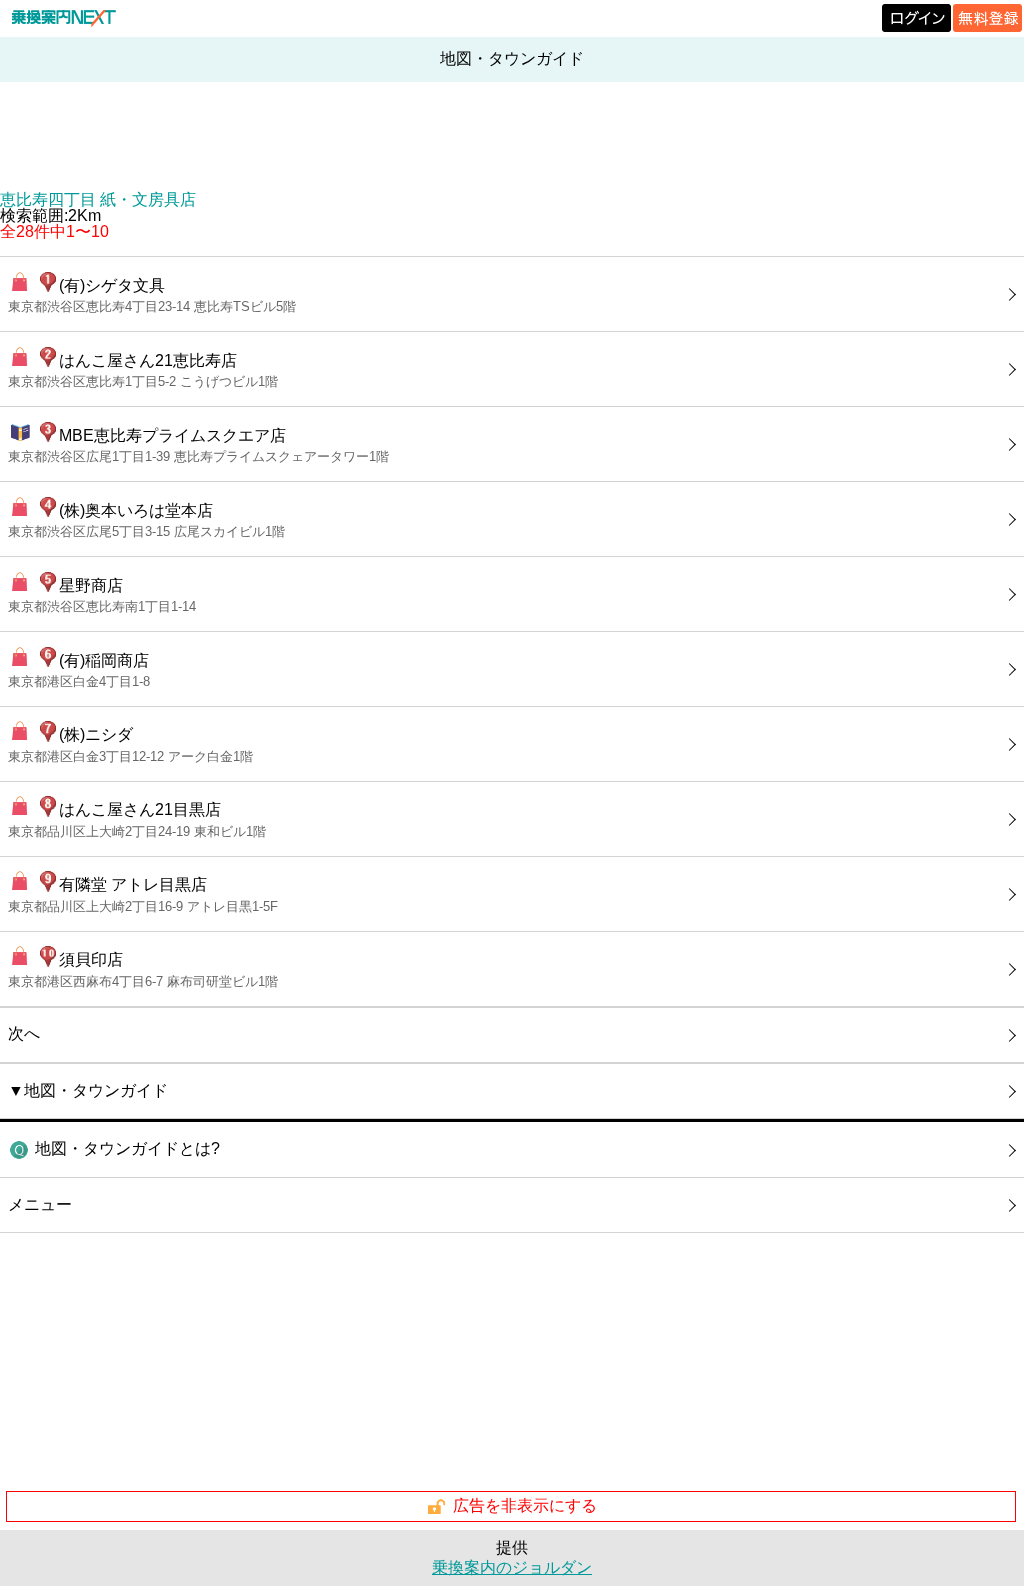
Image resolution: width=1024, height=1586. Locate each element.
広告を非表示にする (525, 1505)
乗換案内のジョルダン (512, 1567)
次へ (24, 1033)
